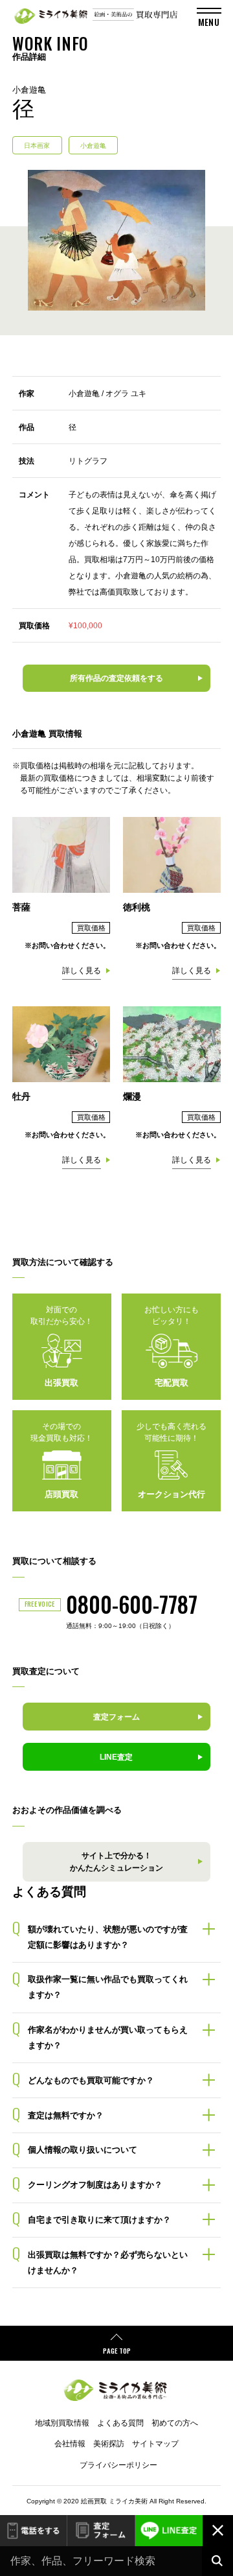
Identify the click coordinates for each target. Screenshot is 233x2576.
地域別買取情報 (62, 2423)
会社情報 (70, 2444)
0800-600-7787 (132, 1604)
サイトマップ (155, 2444)
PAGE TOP (117, 2350)
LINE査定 (169, 2531)
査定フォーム (101, 2531)
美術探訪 (109, 2444)
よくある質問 (120, 2423)
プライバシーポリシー (118, 2465)
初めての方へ (175, 2423)
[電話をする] (33, 2531)
